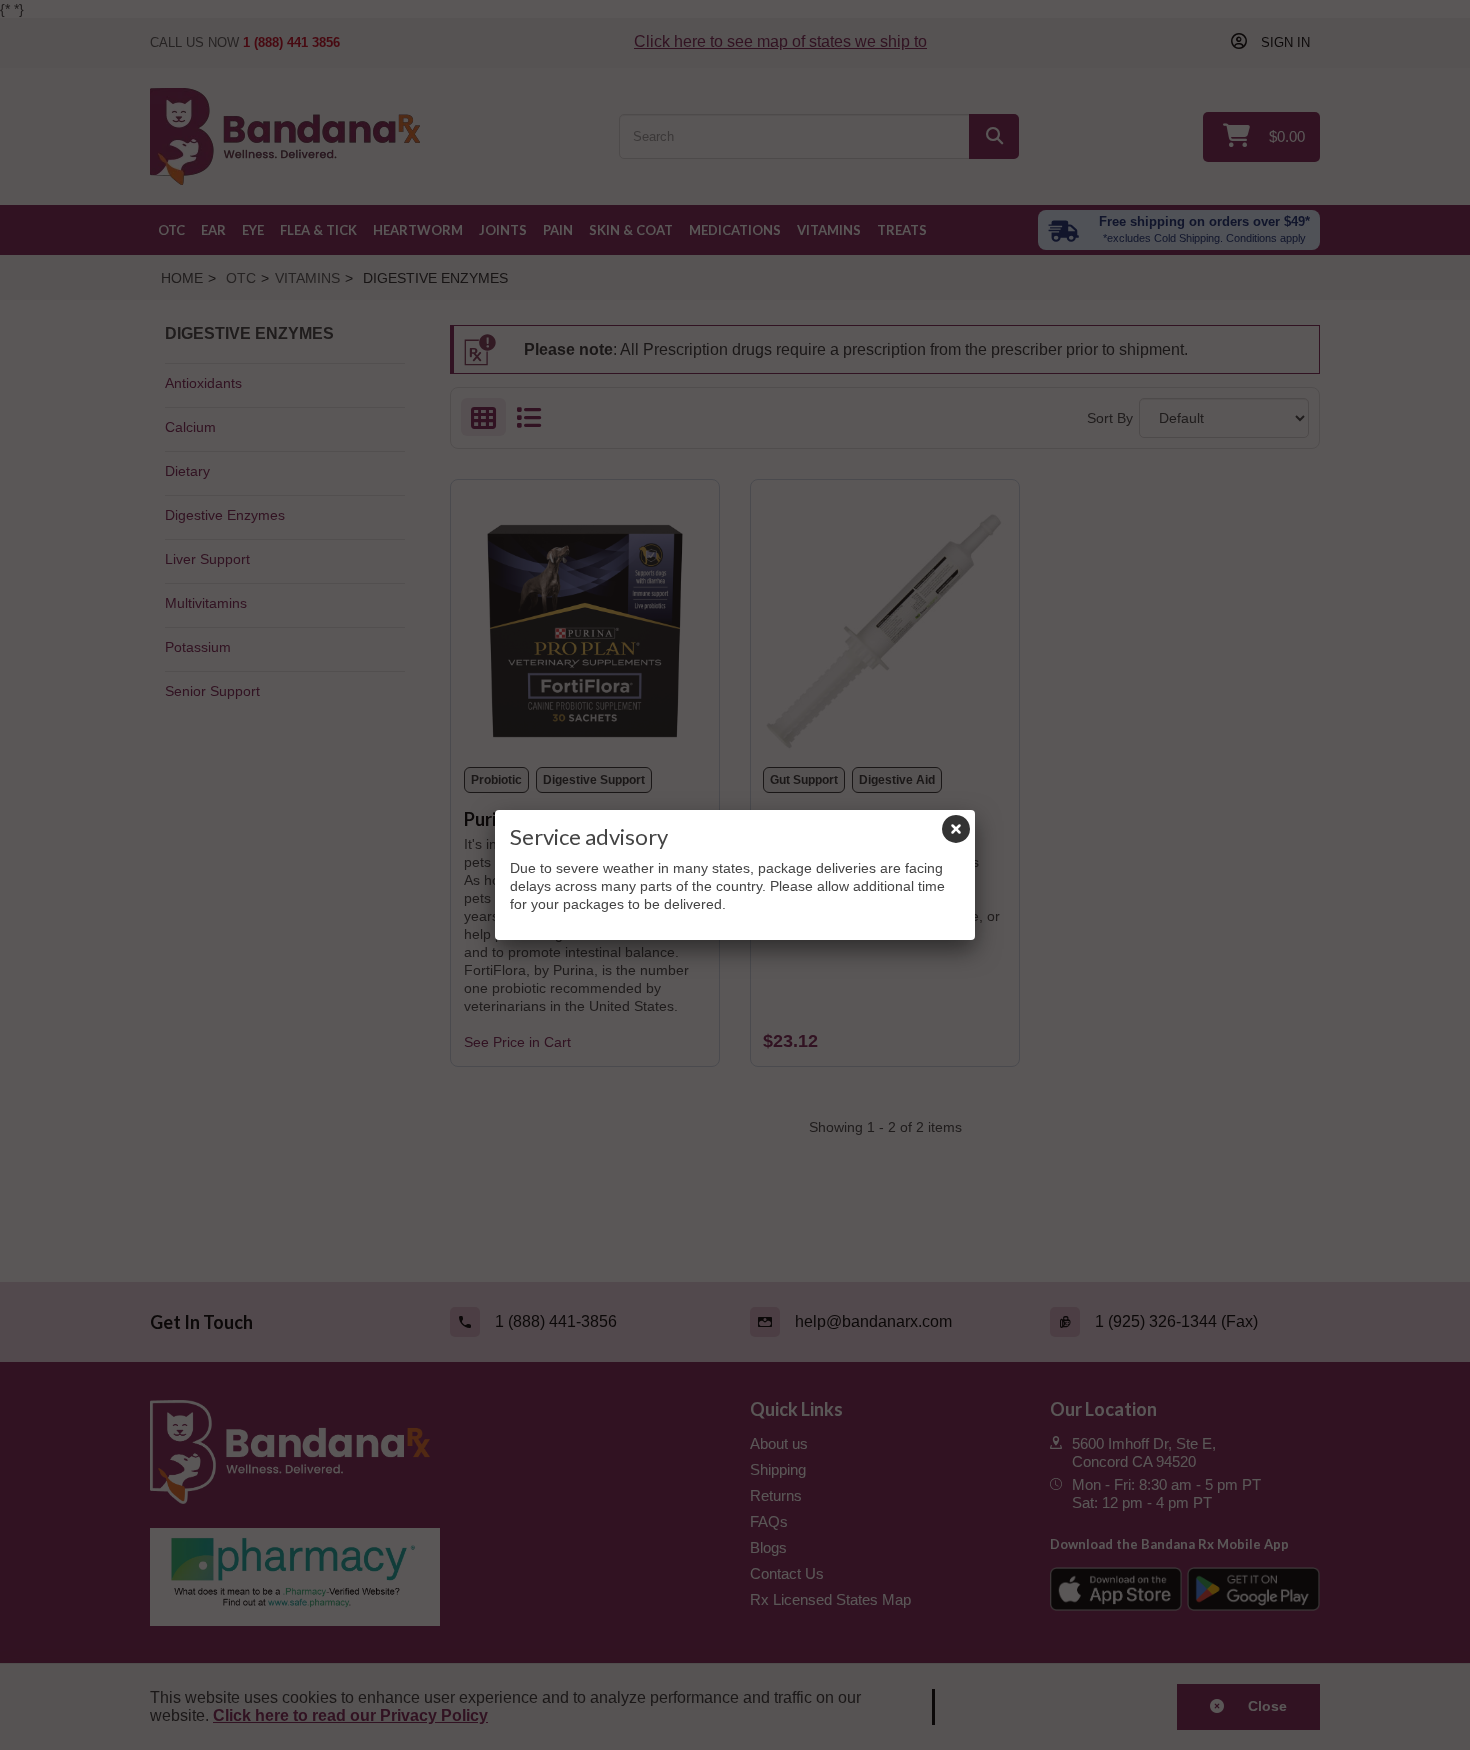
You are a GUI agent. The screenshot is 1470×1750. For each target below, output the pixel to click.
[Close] (956, 829)
